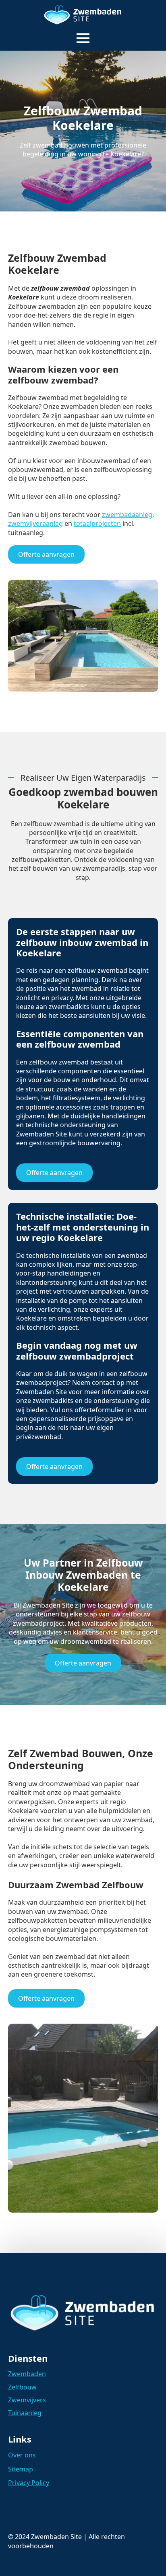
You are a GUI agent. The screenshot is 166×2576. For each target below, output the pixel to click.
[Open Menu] (83, 38)
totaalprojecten (97, 523)
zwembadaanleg (127, 515)
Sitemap (21, 2469)
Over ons (22, 2455)
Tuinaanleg (25, 2413)
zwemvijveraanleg (35, 523)
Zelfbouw (22, 2387)
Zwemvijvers (27, 2400)
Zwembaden (27, 2374)
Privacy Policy (29, 2483)
